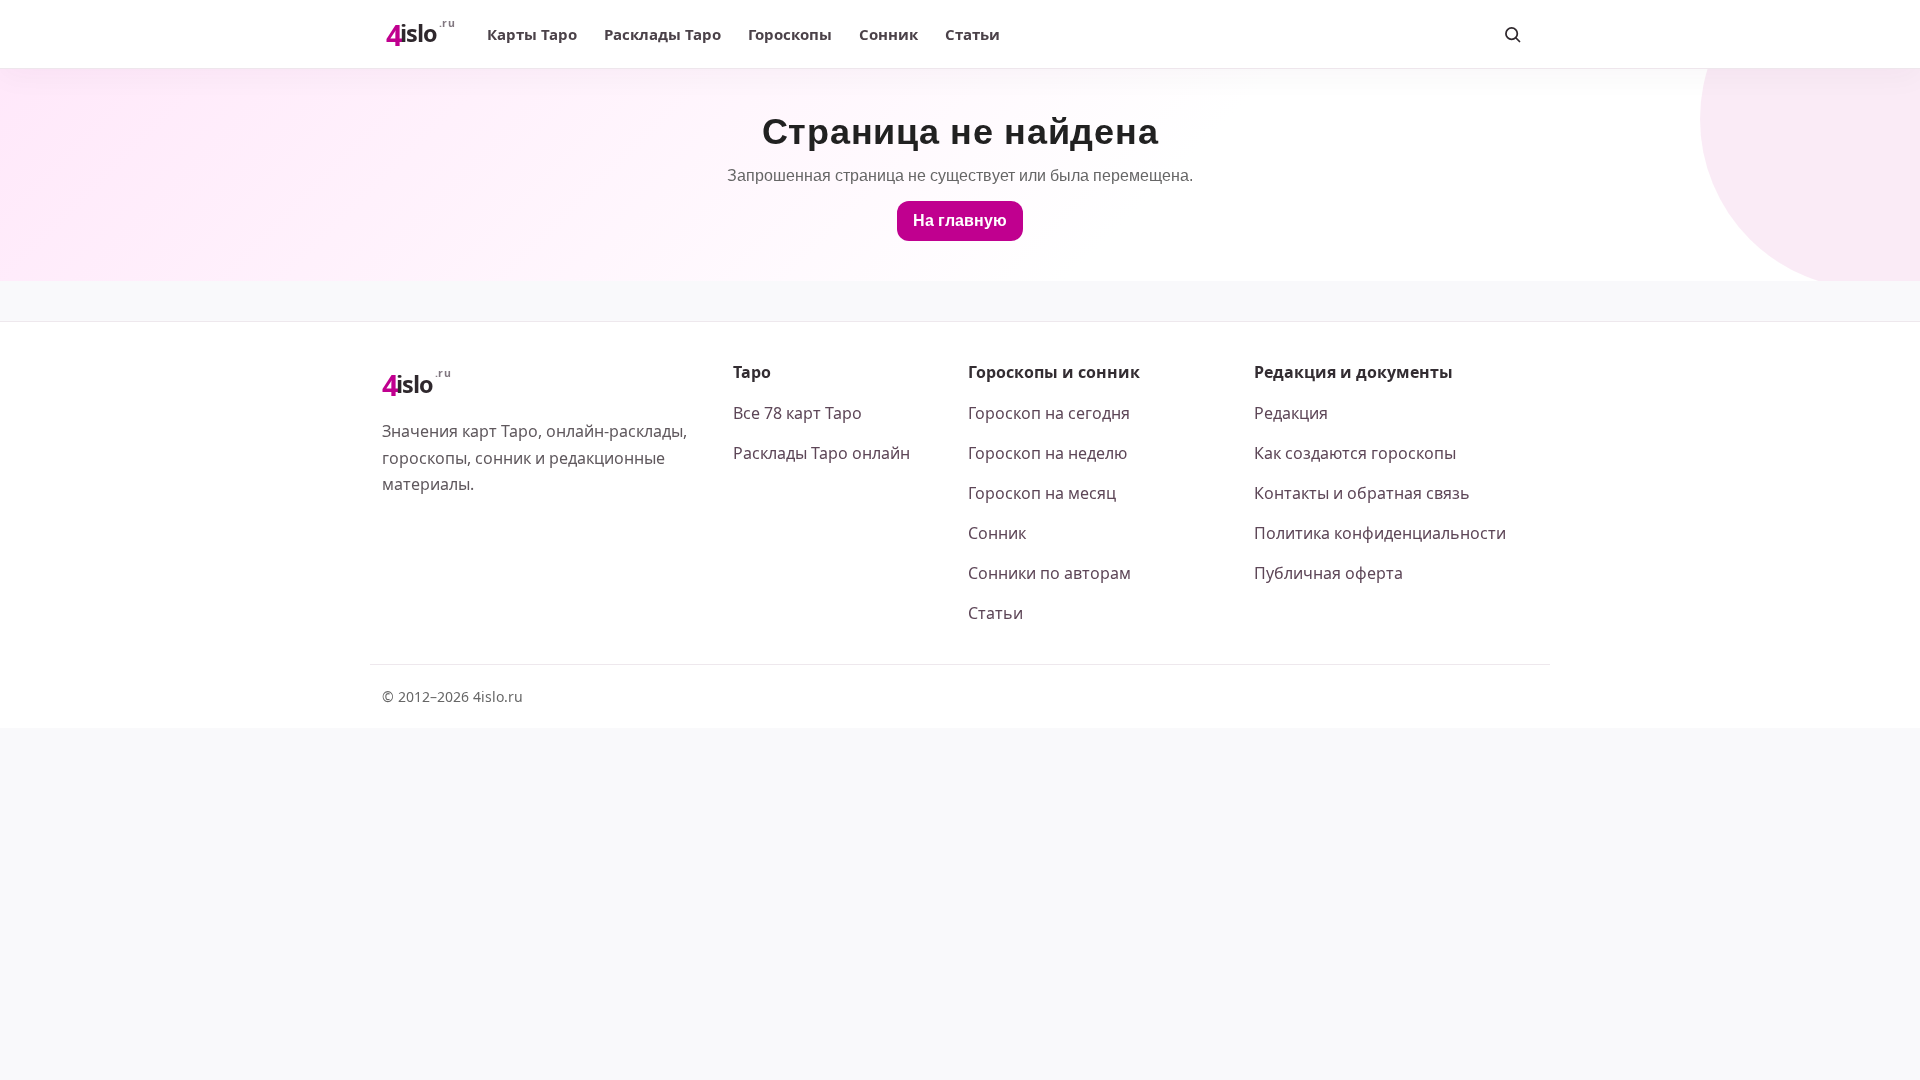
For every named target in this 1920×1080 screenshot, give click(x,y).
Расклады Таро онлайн (821, 453)
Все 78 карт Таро (797, 413)
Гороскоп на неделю (1047, 453)
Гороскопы (790, 34)
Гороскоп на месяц (1042, 493)
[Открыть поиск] (1512, 34)
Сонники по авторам (1049, 573)
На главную (960, 220)
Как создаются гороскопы (1355, 453)
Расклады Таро (662, 34)
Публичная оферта (1328, 573)
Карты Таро (532, 34)
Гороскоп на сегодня (1049, 413)
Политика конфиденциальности (1380, 533)
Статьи (972, 34)
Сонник (888, 34)
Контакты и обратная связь (1362, 493)
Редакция (1291, 413)
